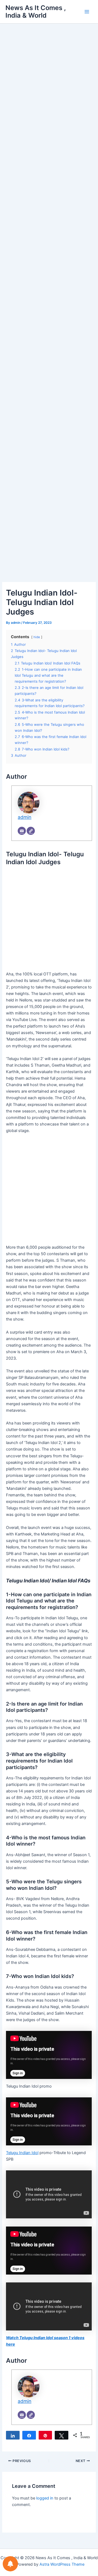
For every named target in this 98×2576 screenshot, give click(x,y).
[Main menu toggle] (87, 12)
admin (24, 817)
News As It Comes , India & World (36, 12)
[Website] (31, 831)
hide (37, 637)
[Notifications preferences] (10, 2564)
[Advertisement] (49, 90)
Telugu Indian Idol (22, 2153)
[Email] (22, 831)
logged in (45, 2498)
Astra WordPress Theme (62, 2564)
